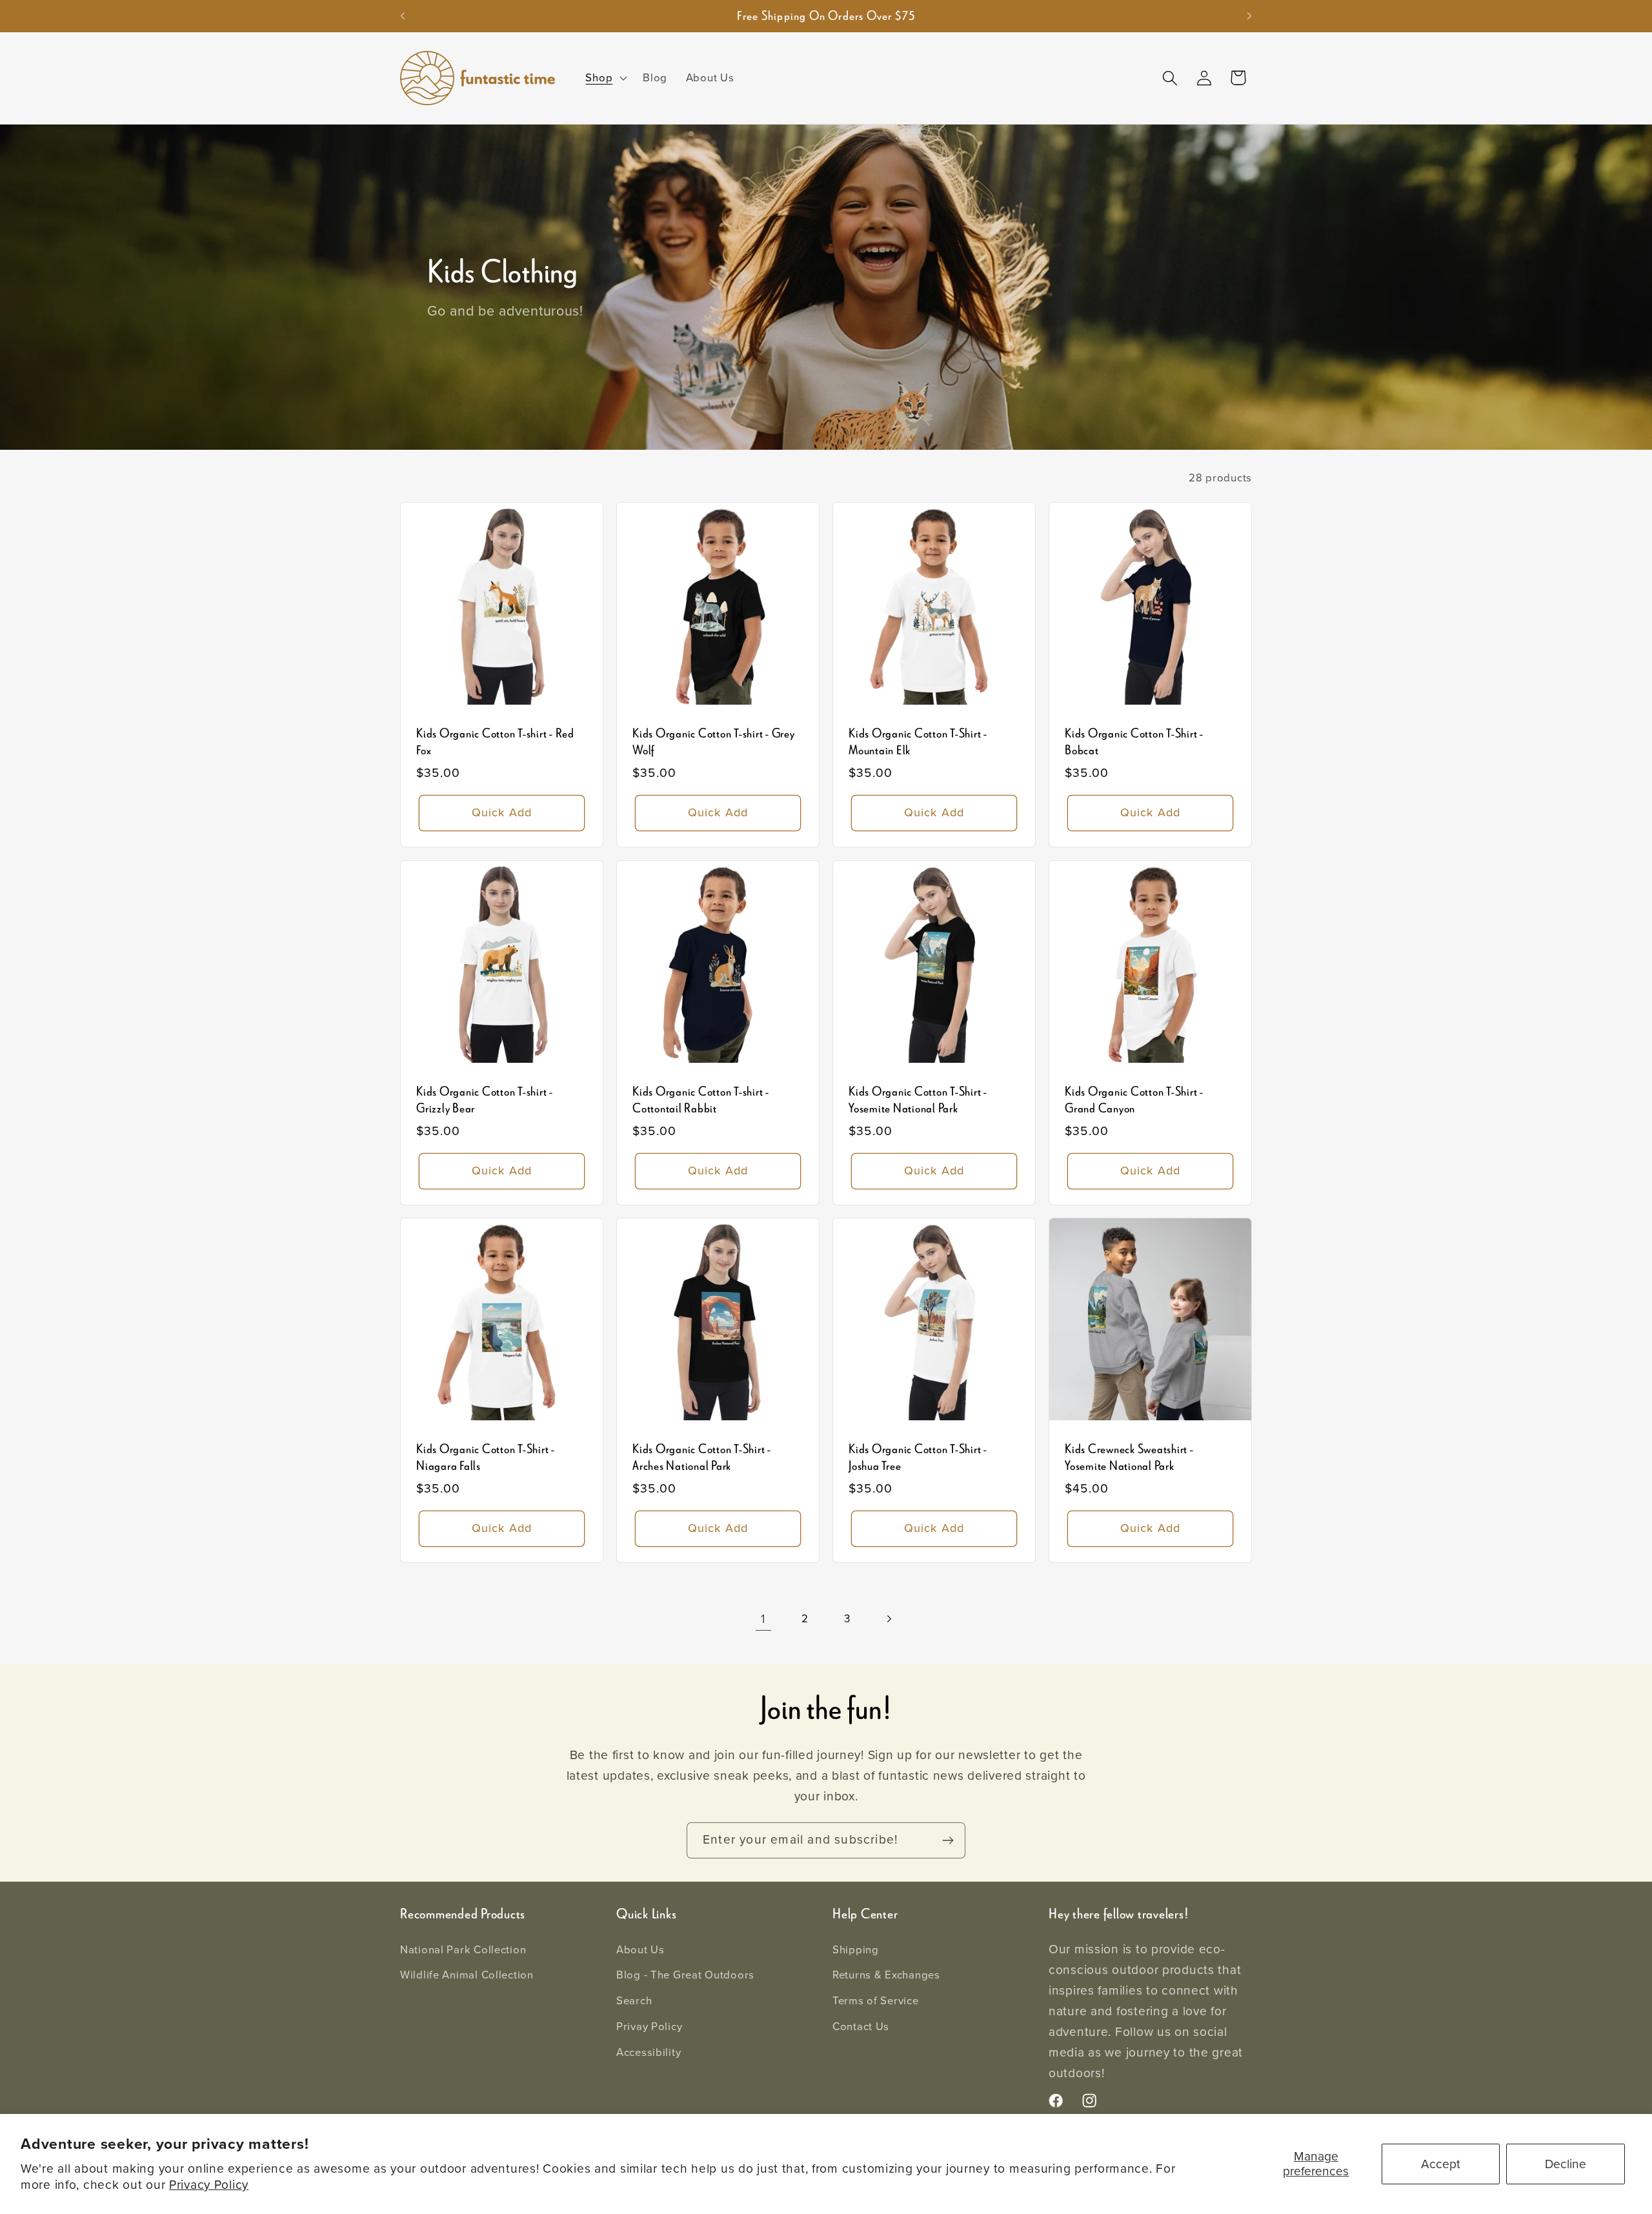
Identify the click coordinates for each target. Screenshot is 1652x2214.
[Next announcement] (1249, 16)
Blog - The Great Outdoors (685, 1975)
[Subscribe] (948, 1840)
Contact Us (861, 2027)
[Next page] (889, 1619)
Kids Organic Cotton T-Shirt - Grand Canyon (1134, 1100)
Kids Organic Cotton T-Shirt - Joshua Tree (918, 1458)
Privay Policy (649, 2027)
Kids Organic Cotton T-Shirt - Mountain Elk (918, 742)
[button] (605, 78)
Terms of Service (876, 2001)
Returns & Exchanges (886, 1975)
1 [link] (763, 1619)
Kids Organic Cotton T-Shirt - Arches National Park (702, 1458)
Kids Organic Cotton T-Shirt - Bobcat (1134, 742)
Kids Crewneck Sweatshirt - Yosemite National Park (1129, 1458)
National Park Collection (463, 1950)
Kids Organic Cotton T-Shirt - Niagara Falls (486, 1458)
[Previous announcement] (403, 16)
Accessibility (649, 2052)
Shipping (856, 1950)
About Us (640, 1950)
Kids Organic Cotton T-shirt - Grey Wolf (714, 742)
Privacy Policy (209, 2185)
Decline (1566, 2164)
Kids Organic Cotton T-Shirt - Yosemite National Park (918, 1100)
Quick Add (502, 812)
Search (634, 2001)
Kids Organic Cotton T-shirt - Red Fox (495, 742)
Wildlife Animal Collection (467, 1975)
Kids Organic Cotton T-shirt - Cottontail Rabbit (701, 1100)
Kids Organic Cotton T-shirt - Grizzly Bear (485, 1100)
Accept (1441, 2164)
